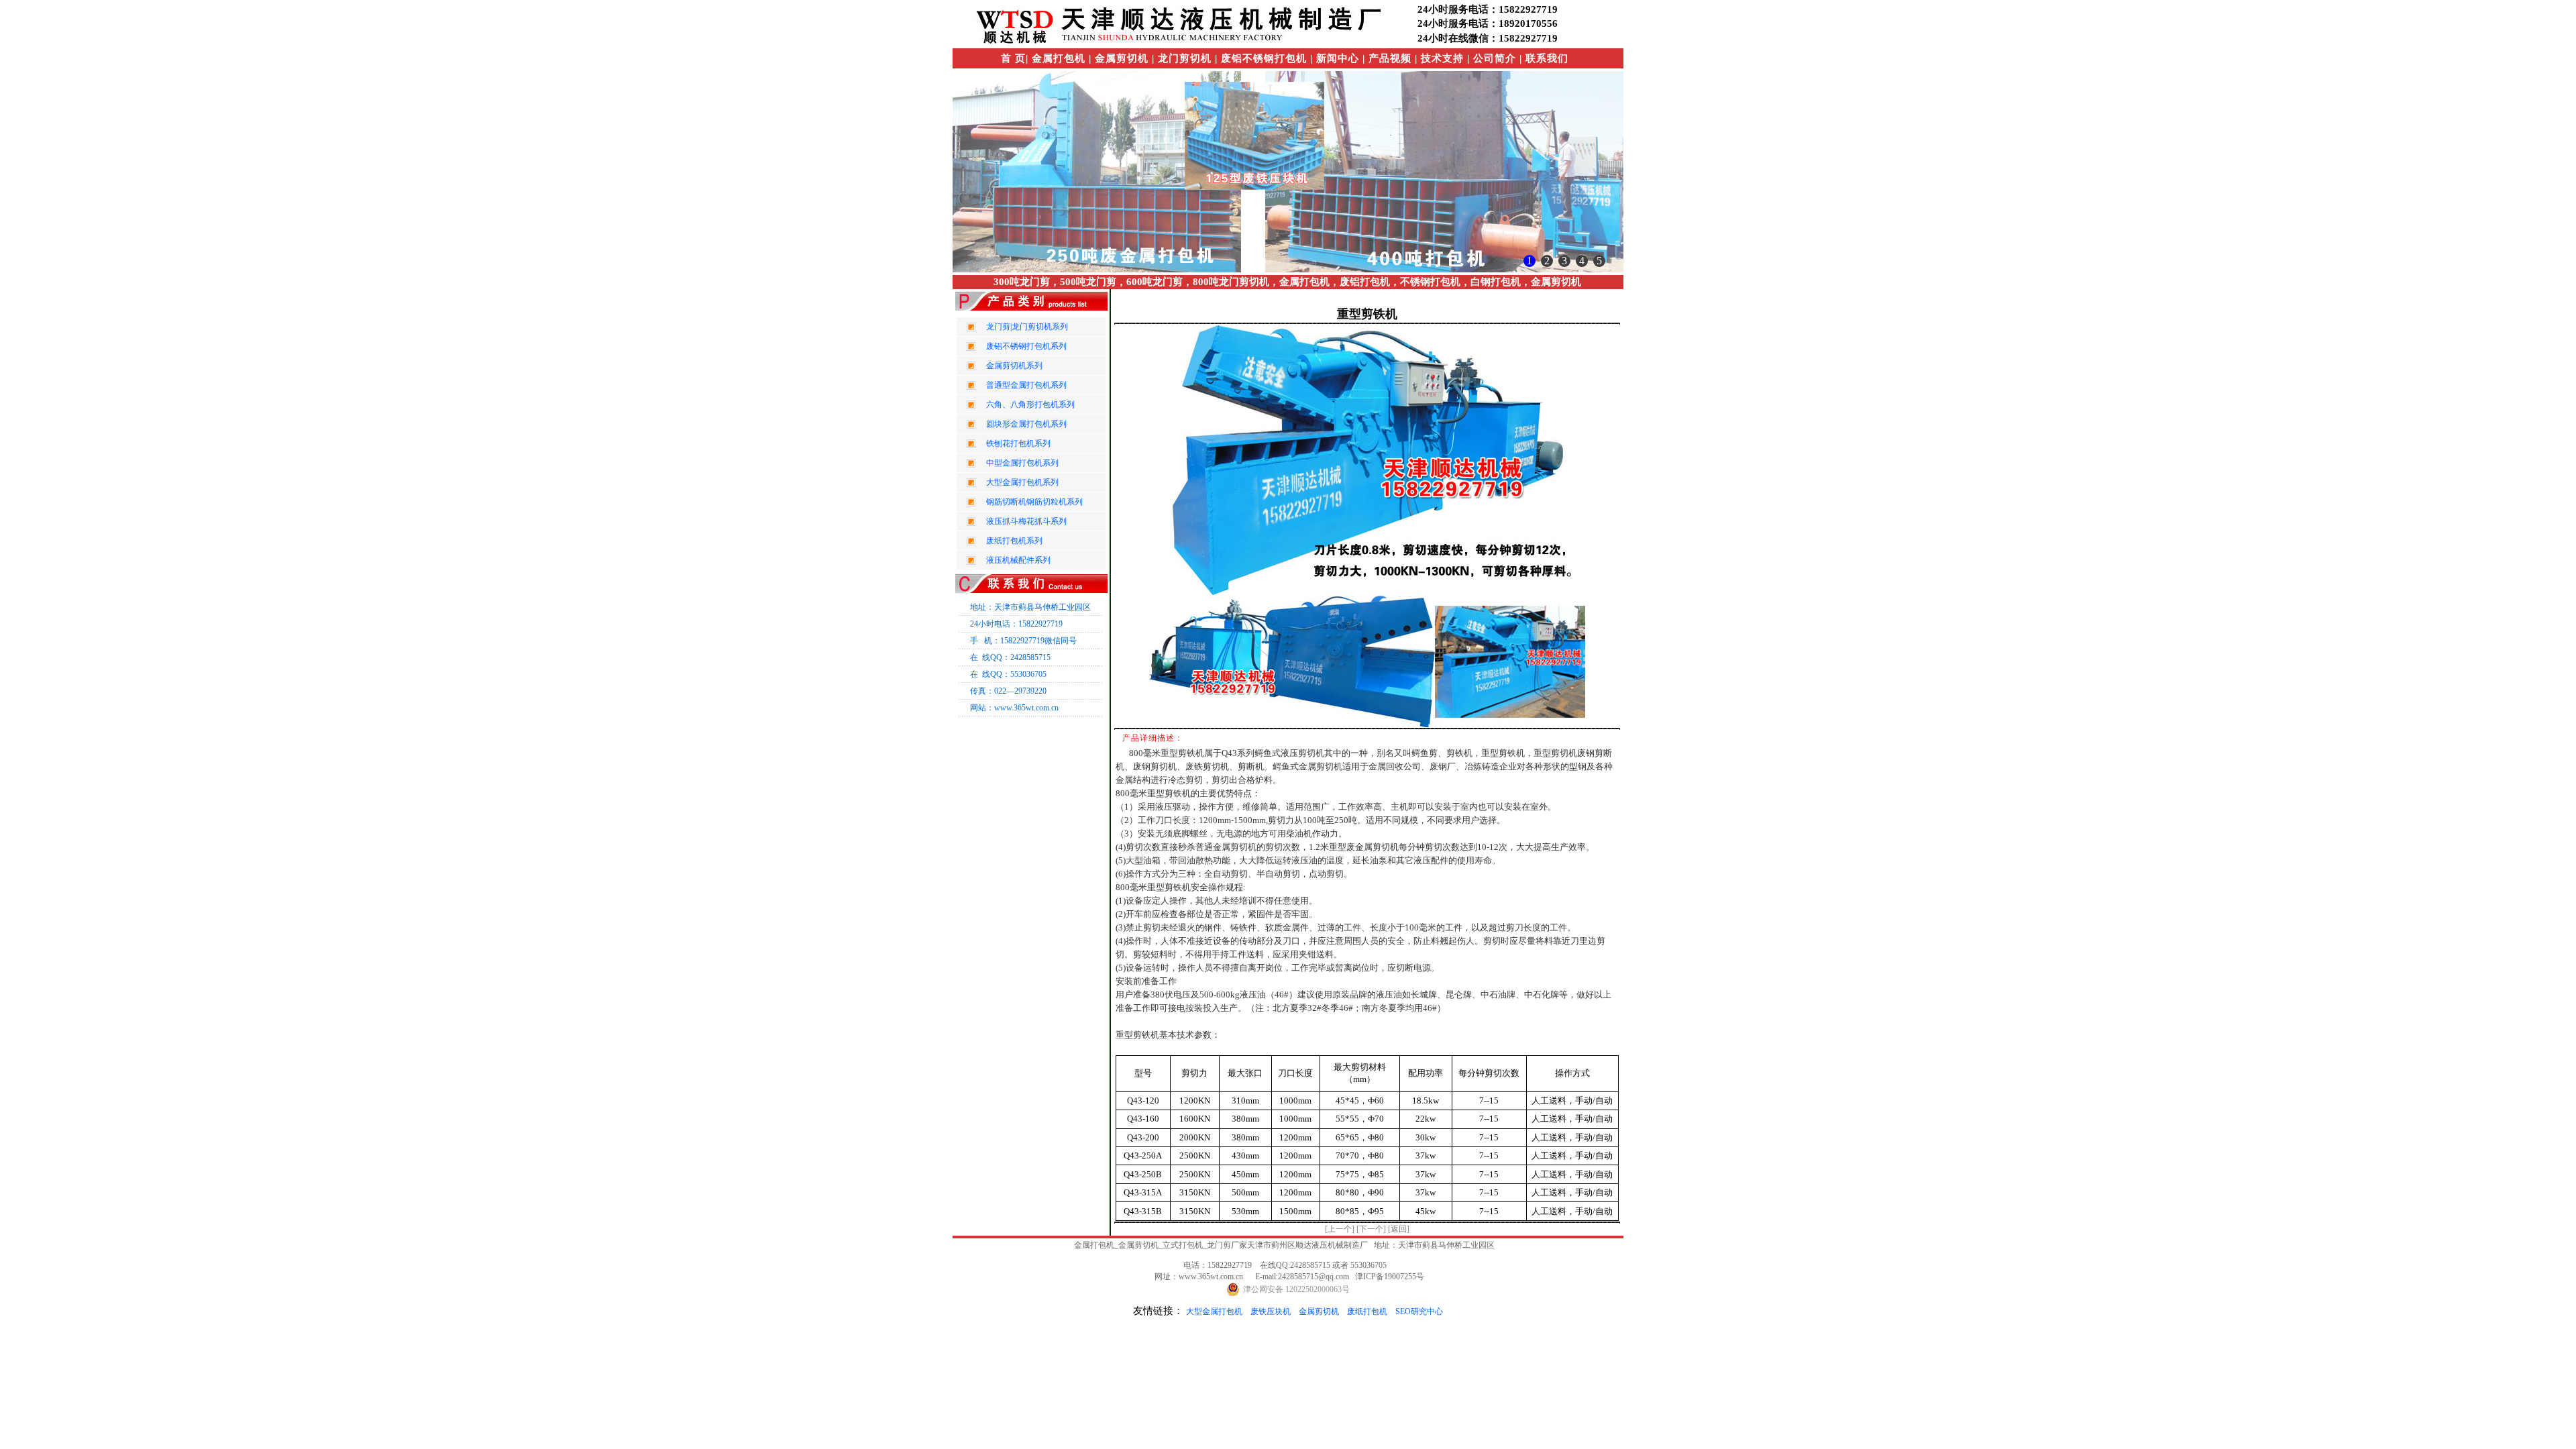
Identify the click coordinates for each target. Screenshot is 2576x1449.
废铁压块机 (1271, 1311)
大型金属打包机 (1214, 1311)
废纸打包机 (1367, 1311)
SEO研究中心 (1419, 1311)
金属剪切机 (1319, 1311)
